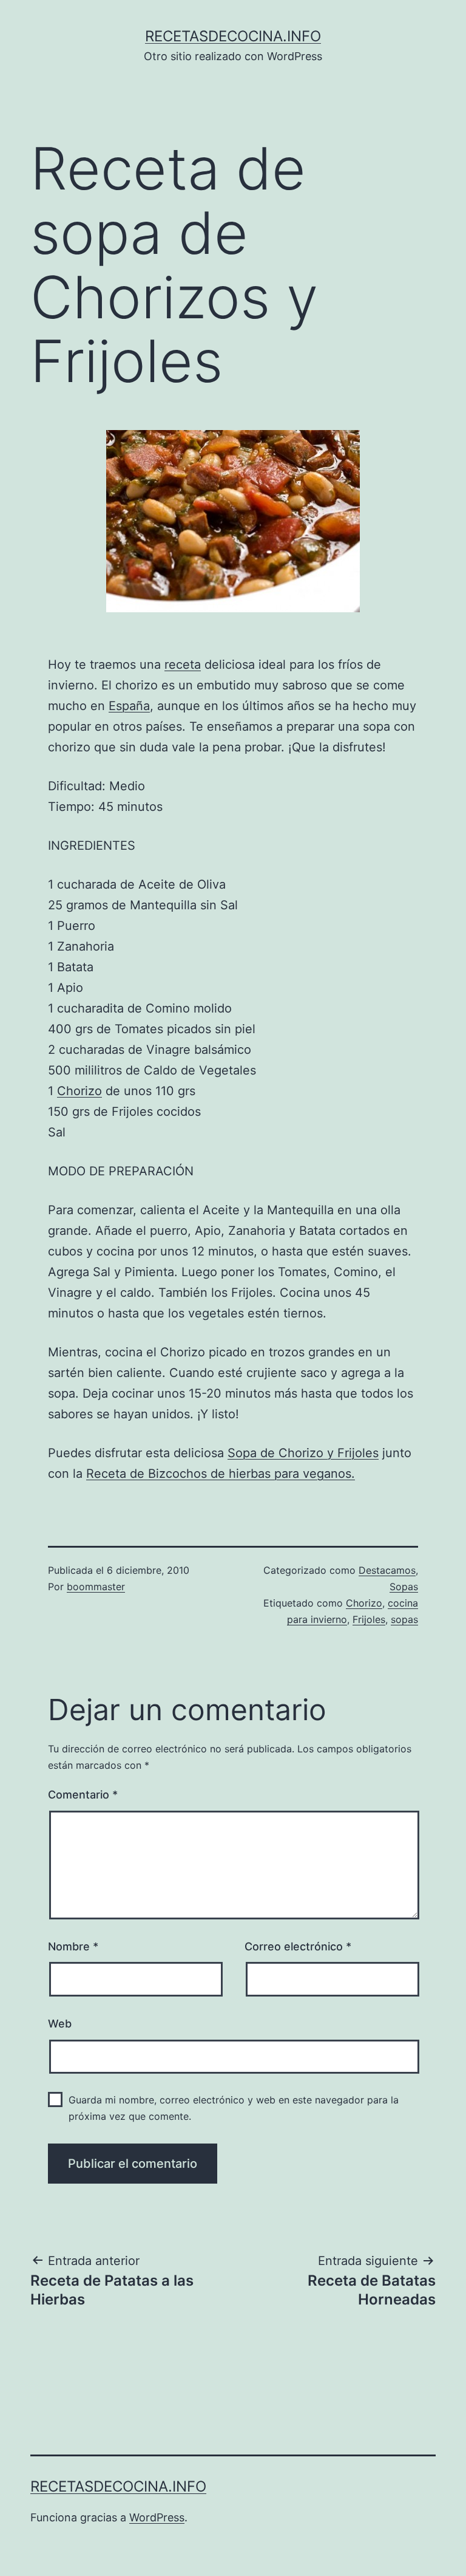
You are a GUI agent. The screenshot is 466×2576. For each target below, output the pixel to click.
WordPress (157, 2517)
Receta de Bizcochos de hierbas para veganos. (221, 1474)
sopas (404, 1619)
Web (60, 2024)
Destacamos (387, 1570)
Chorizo (79, 1091)
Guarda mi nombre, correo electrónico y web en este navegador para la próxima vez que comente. (234, 2108)
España (129, 706)
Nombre (73, 1946)
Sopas (404, 1587)
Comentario (83, 1795)
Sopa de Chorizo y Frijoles (303, 1453)
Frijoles (369, 1619)
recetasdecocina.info (233, 36)
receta (183, 664)
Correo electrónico (298, 1946)
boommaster (96, 1587)
